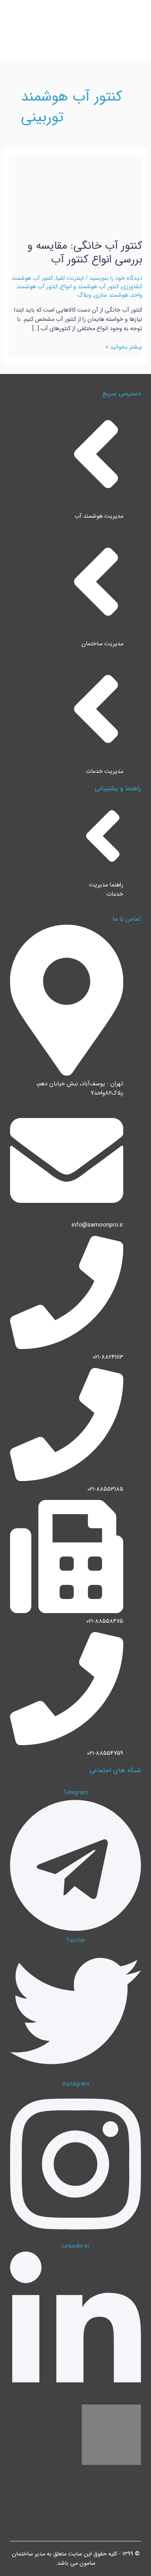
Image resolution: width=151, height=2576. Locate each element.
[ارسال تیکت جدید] (134, 2559)
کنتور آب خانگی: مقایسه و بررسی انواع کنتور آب (85, 253)
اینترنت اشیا (70, 278)
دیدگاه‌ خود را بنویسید (116, 278)
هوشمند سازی (111, 295)
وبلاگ (84, 295)
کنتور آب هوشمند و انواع (90, 287)
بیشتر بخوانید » (124, 347)
